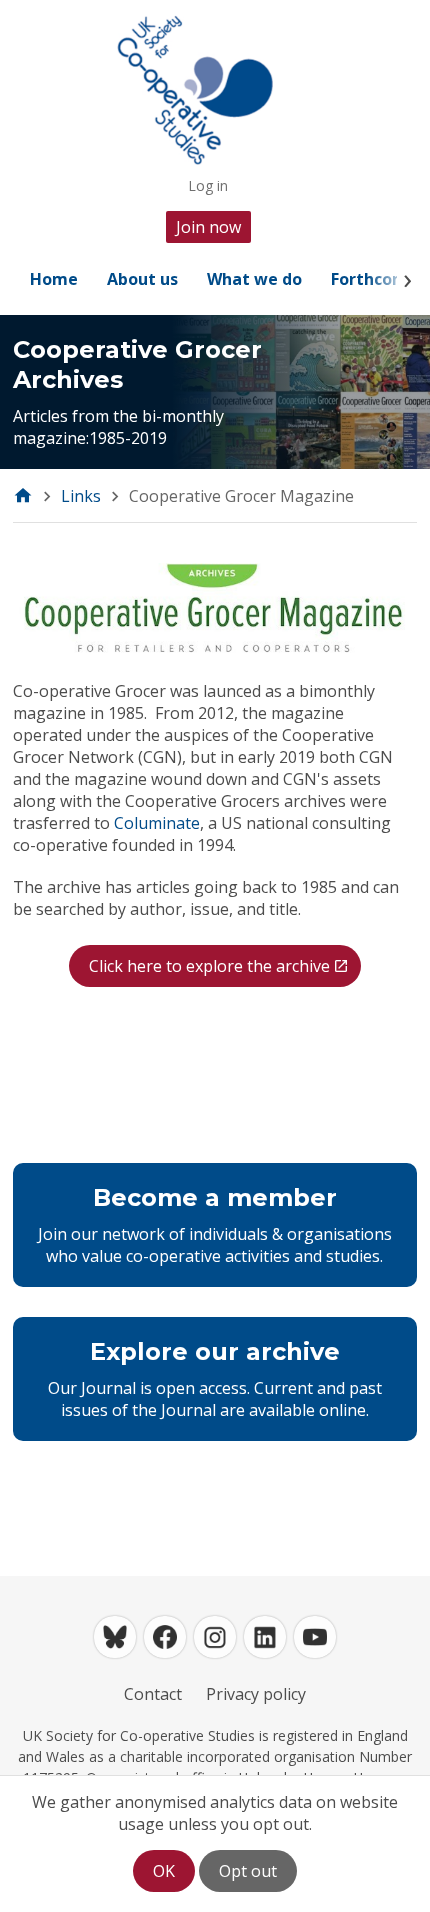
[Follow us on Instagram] (215, 1637)
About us (142, 279)
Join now (208, 227)
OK (164, 1871)
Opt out (248, 1871)
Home (54, 279)
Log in (208, 185)
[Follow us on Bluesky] (115, 1637)
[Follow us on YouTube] (315, 1637)
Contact (153, 1694)
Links (81, 496)
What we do (254, 279)
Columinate (157, 823)
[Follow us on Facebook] (165, 1637)
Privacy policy (256, 1694)
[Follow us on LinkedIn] (265, 1637)
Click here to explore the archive (209, 966)
